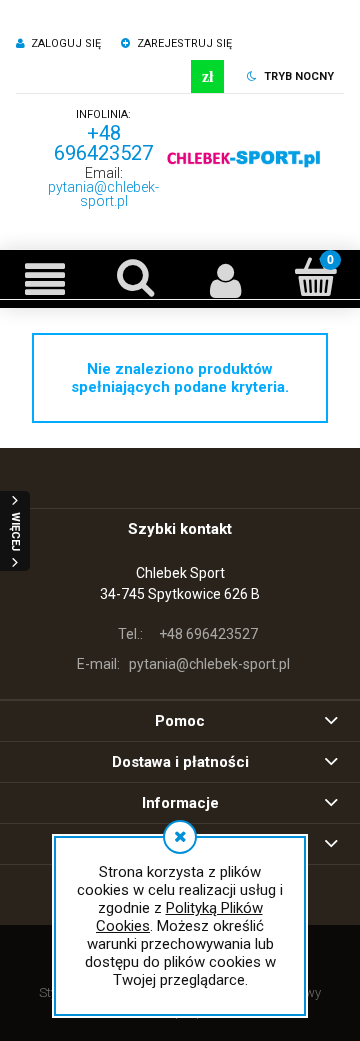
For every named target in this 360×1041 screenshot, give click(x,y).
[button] (45, 279)
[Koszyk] (315, 277)
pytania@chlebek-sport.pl (103, 194)
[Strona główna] (244, 158)
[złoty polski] (207, 76)
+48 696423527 (103, 143)
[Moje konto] (225, 279)
